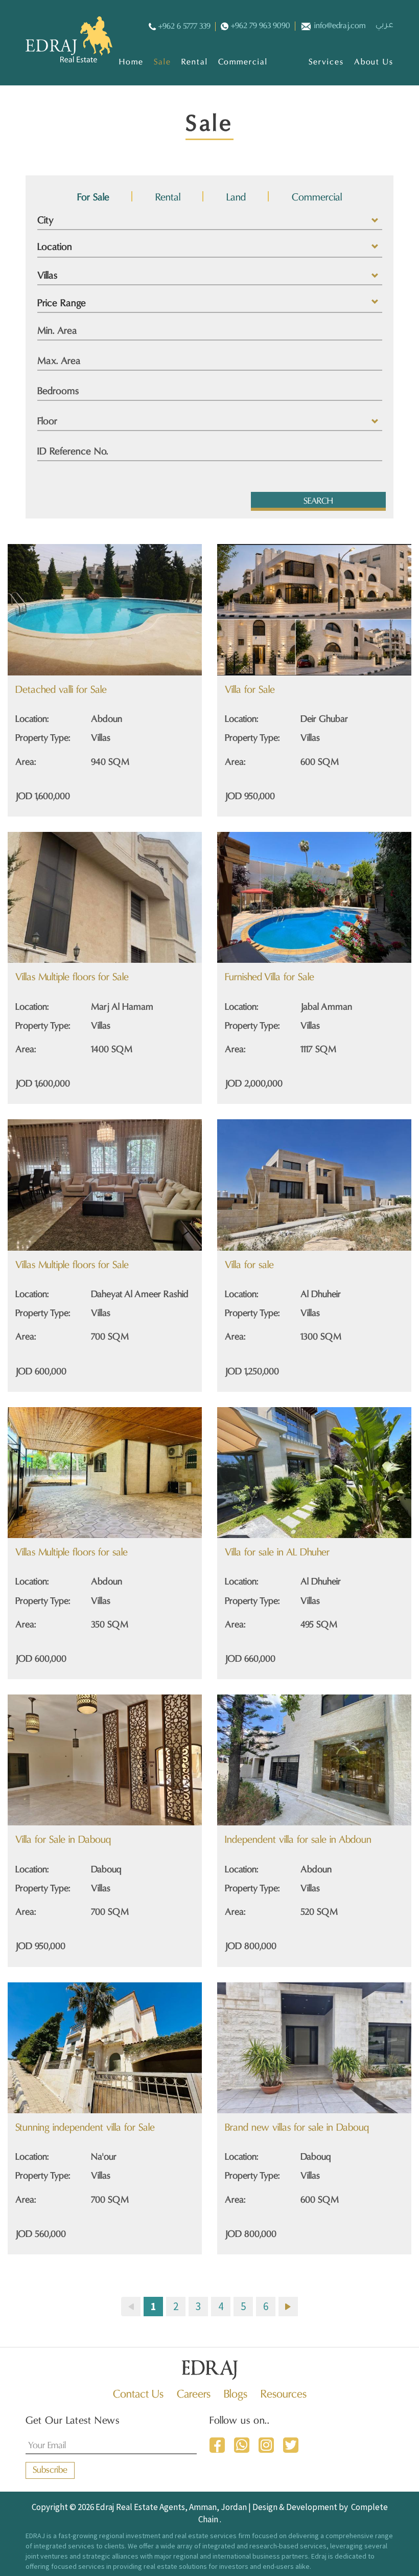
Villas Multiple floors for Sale (72, 978)
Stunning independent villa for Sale (85, 2128)
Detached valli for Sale (61, 690)
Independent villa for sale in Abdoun (298, 1840)
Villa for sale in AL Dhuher (277, 1553)
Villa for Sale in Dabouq (63, 1840)
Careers (194, 2395)
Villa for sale (249, 1266)
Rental (194, 62)
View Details (76, 635)
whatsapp (242, 2445)
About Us (374, 62)
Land (236, 198)
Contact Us (138, 2395)
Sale (163, 62)
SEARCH (318, 502)
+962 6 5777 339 (184, 27)
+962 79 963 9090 (261, 26)
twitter (291, 2445)
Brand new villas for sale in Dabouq (297, 2128)
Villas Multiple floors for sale (72, 1553)
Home (131, 62)
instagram (266, 2445)
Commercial (243, 62)
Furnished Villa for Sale (270, 978)
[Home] (69, 39)
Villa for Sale (250, 690)
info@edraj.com (340, 26)
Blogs (236, 2395)
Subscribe (50, 2470)
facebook (217, 2445)
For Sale (93, 198)
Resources (284, 2395)
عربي (385, 26)
